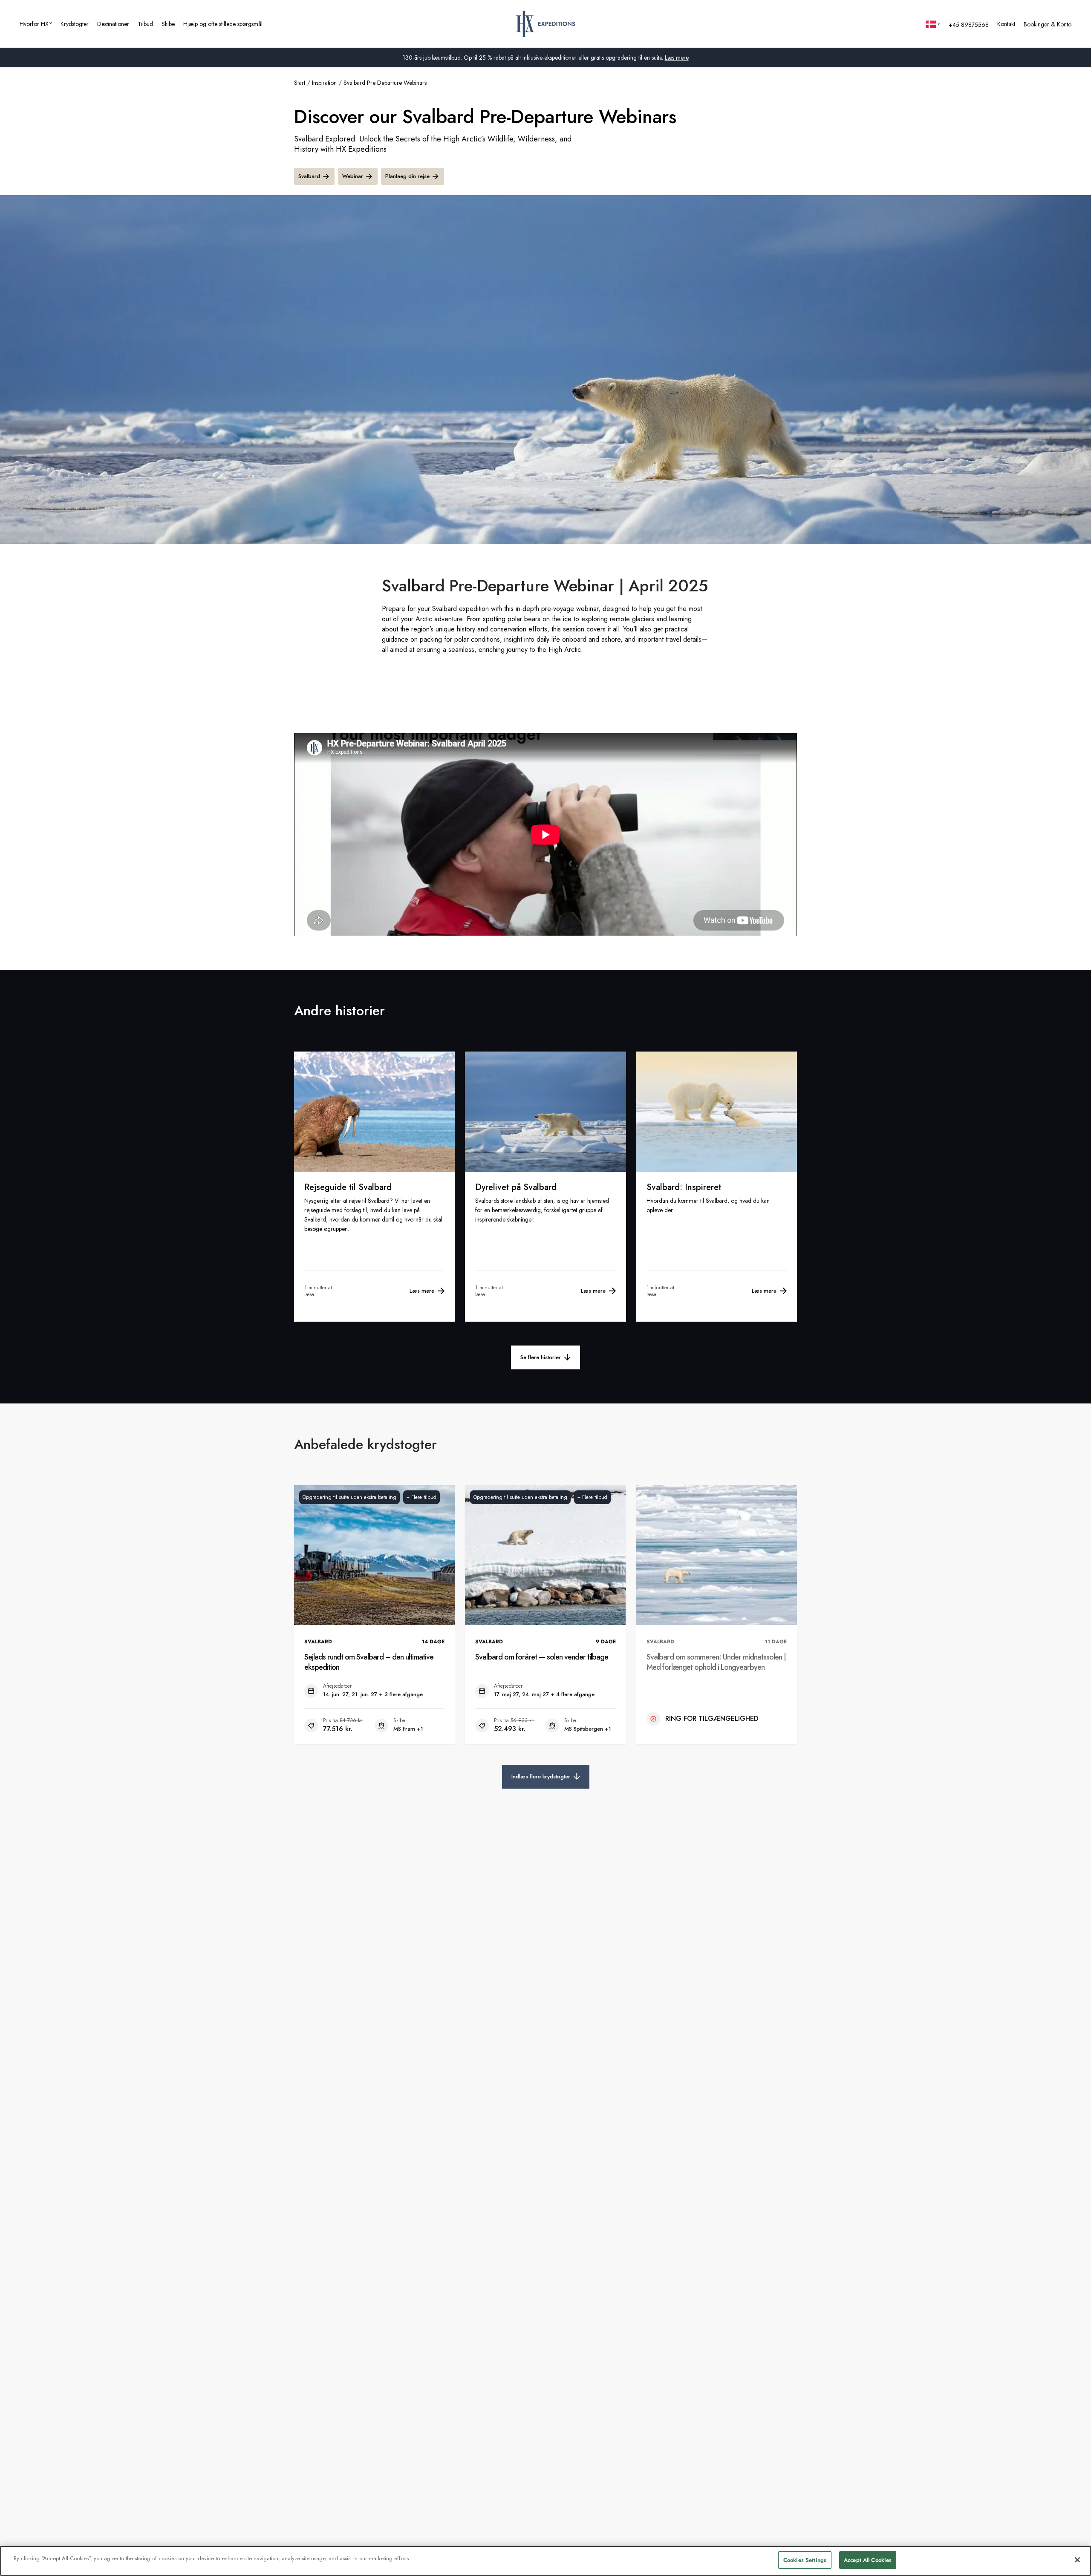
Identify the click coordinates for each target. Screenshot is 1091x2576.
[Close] (1077, 2560)
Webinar (353, 176)
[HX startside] (546, 24)
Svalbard (309, 176)
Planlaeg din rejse (407, 176)
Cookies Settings (805, 2560)
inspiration (324, 83)
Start (300, 83)
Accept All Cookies (868, 2560)
